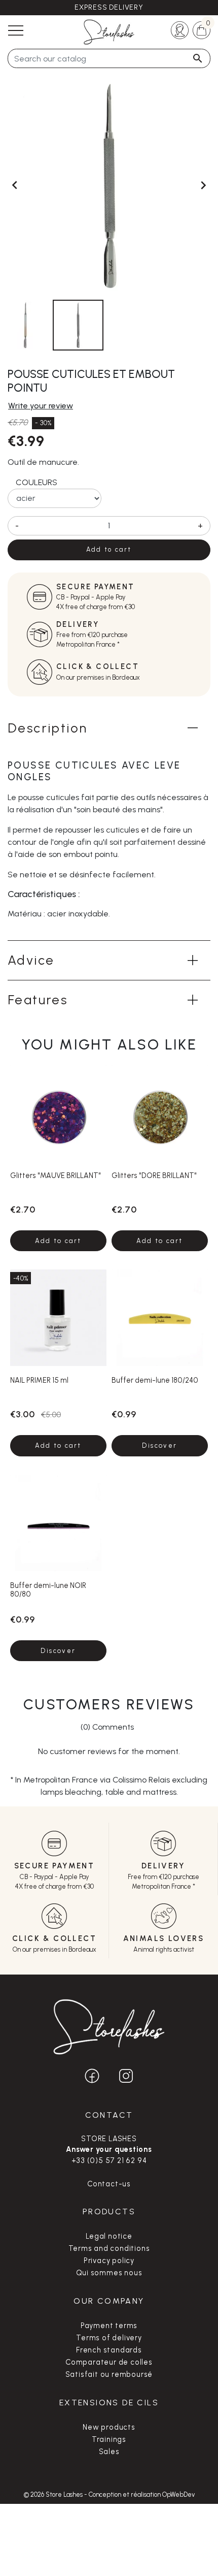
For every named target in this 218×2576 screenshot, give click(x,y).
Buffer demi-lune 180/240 (155, 1380)
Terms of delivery (109, 2338)
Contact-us (109, 2184)
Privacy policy (109, 2261)
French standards (109, 2350)
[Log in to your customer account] (180, 29)
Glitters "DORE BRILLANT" (154, 1175)
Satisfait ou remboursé (109, 2374)
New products (109, 2427)
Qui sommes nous (109, 2273)
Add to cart (109, 549)
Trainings (109, 2439)
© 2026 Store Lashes (54, 2494)
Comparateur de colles (109, 2362)
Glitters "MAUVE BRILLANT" (56, 1175)
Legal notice (109, 2236)
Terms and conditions (109, 2248)
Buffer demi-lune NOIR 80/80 (48, 1590)
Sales (109, 2452)
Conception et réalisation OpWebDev (142, 2494)
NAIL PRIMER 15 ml (39, 1380)
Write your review (41, 406)
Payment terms (109, 2326)
